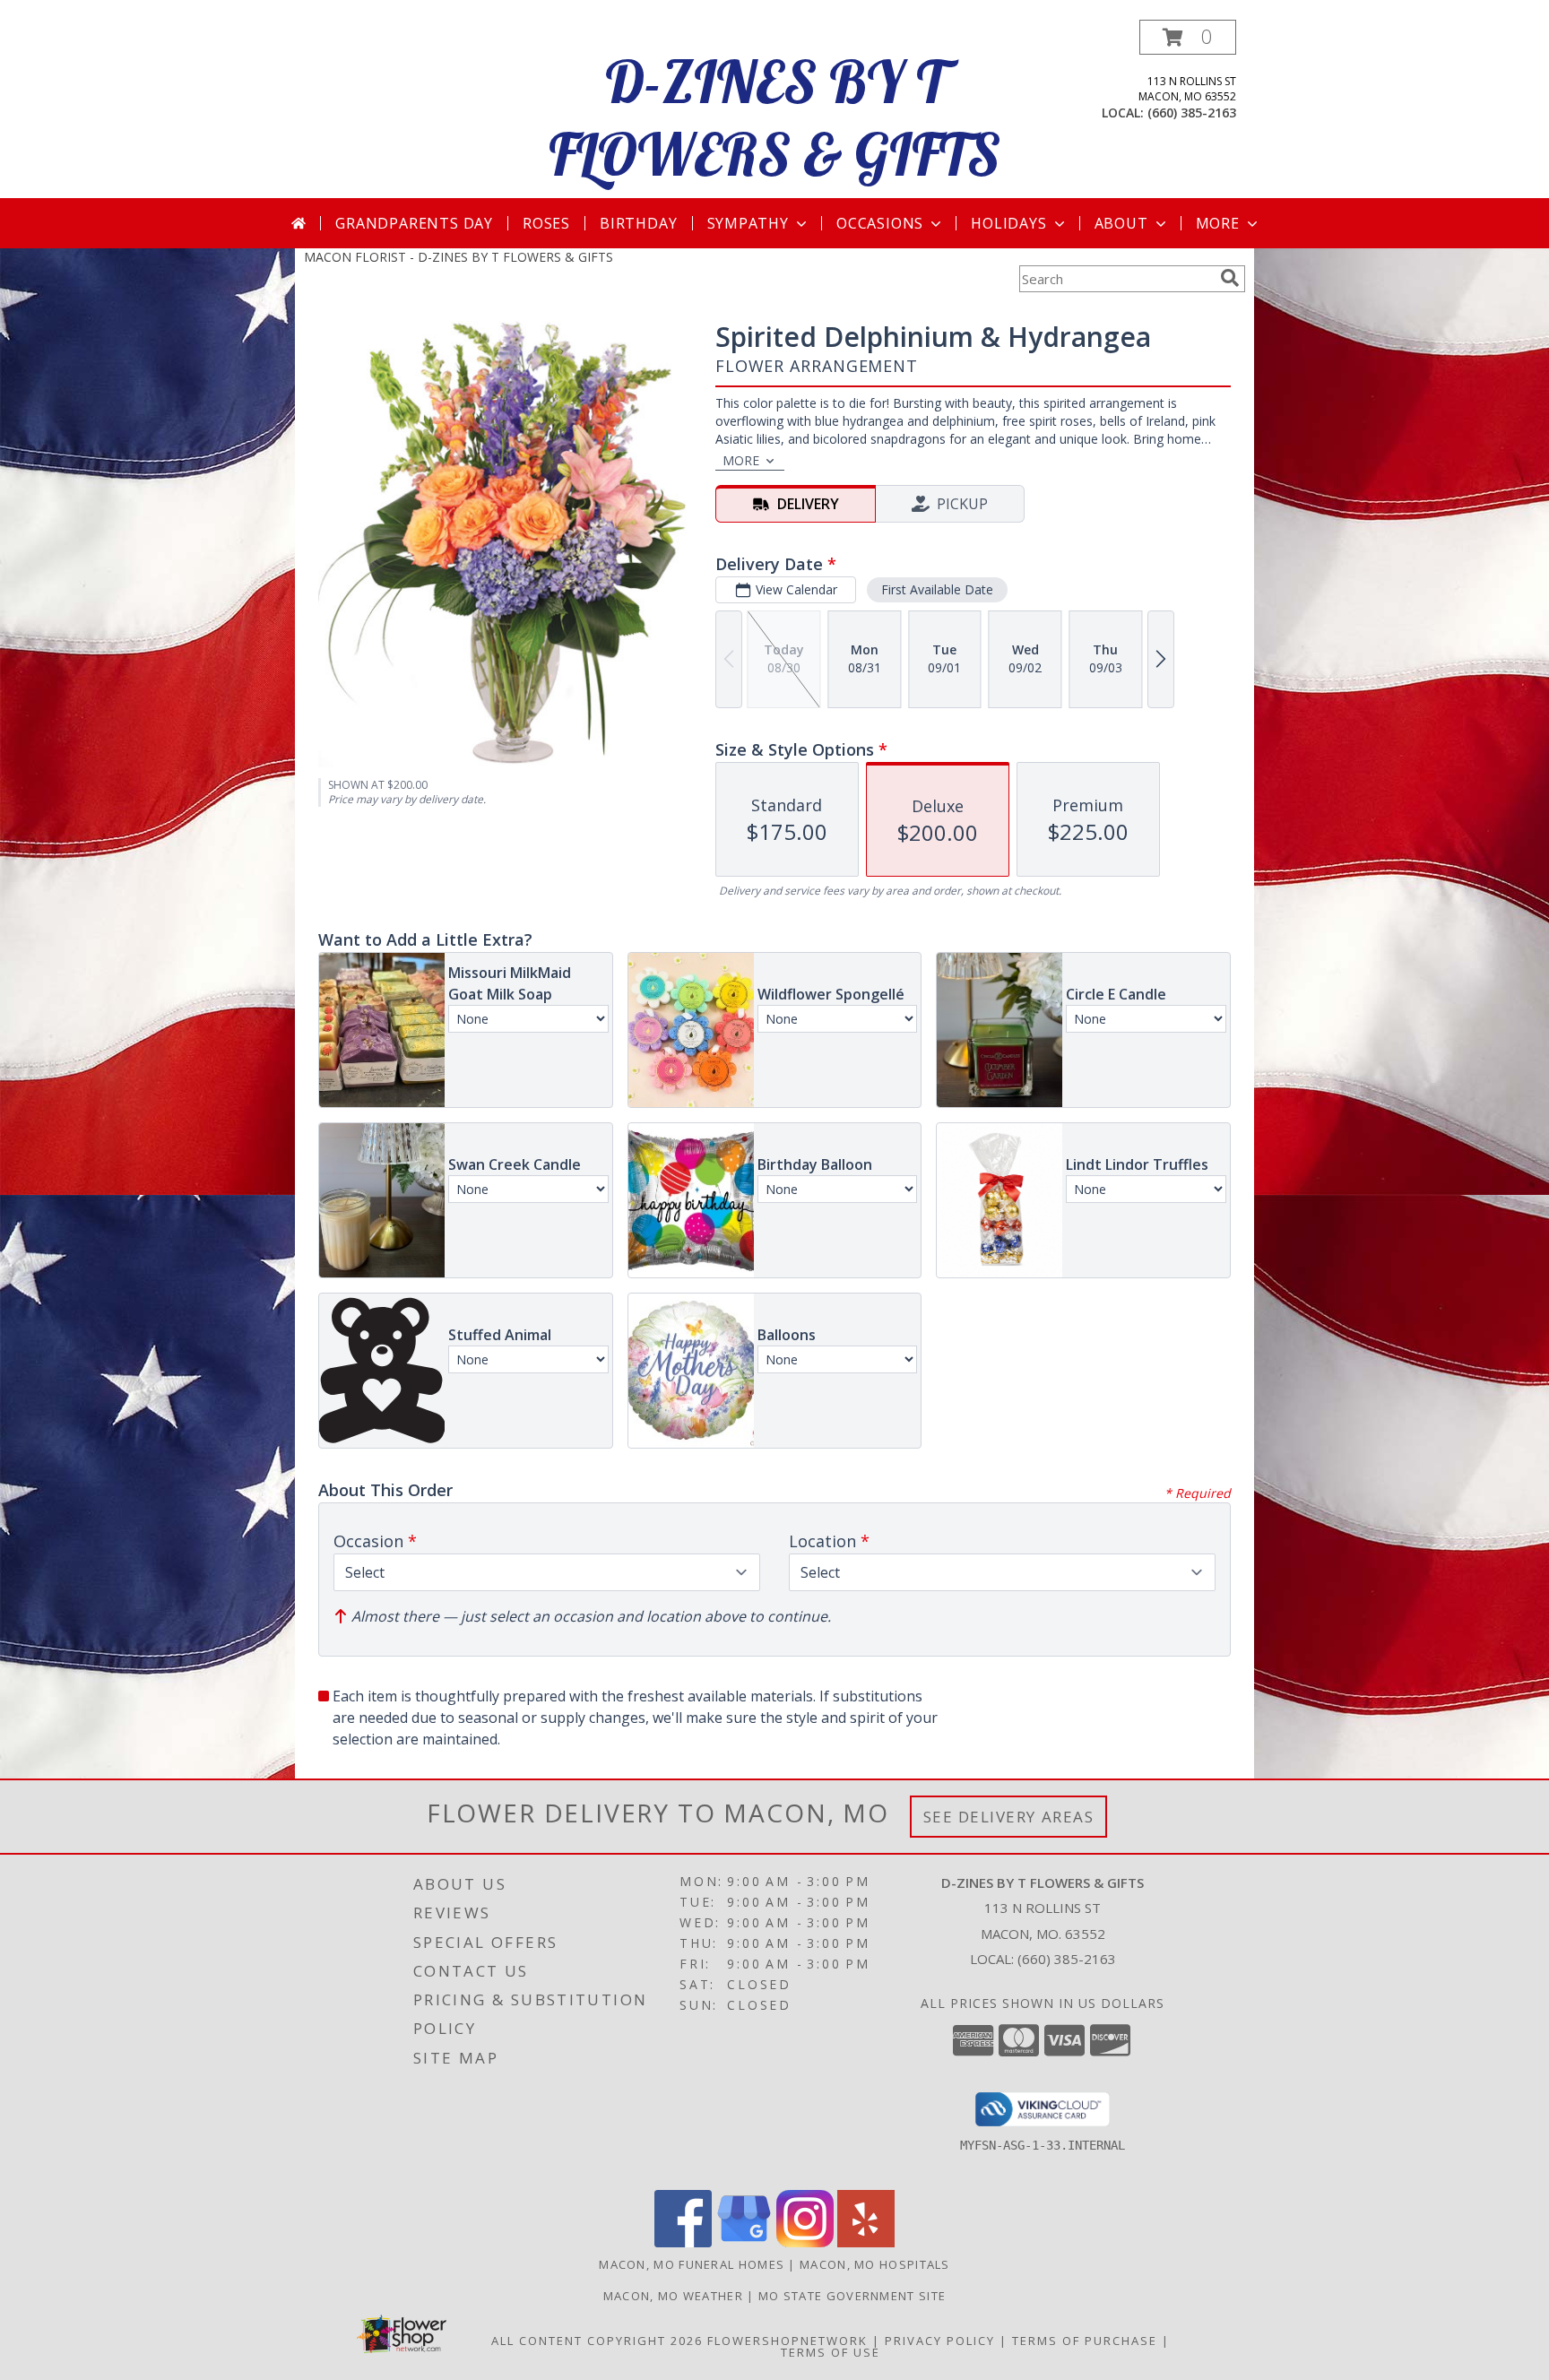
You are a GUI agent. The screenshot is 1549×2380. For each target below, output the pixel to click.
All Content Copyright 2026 (597, 2341)
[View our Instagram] (805, 2242)
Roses (546, 223)
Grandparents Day (414, 223)
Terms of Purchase (1085, 2341)
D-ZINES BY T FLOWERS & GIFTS (774, 117)
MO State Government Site (852, 2296)
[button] (1188, 37)
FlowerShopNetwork (787, 2341)
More (1218, 223)
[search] (1230, 278)
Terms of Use (831, 2352)
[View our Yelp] (866, 2242)
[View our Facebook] (683, 2242)
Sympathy (748, 223)
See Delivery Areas (1009, 1817)
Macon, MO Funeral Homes (692, 2264)
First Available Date (937, 589)
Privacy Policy (940, 2341)
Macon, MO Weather (673, 2296)
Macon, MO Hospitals (875, 2264)
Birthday (638, 223)
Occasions (880, 223)
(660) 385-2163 (1192, 113)
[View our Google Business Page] (744, 2242)
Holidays (1008, 223)
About (1121, 223)
